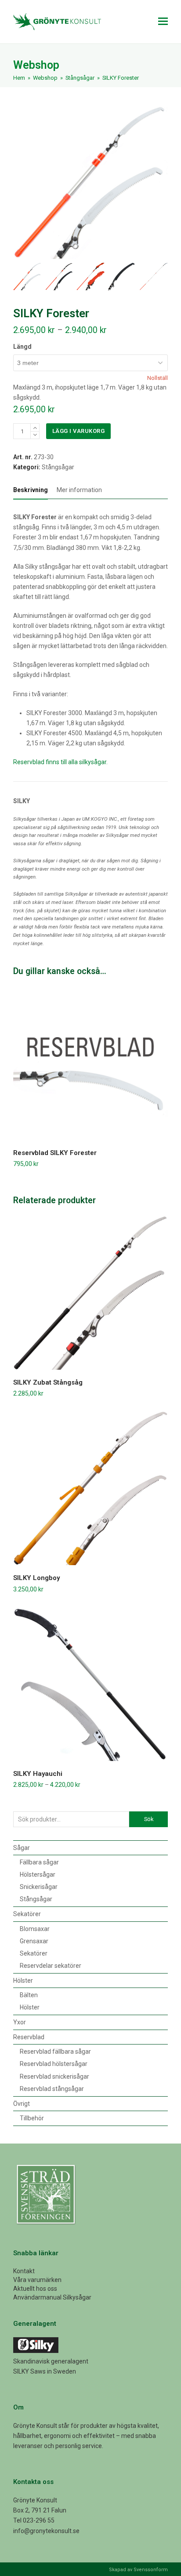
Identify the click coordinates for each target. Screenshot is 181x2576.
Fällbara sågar (39, 1862)
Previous (21, 182)
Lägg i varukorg (79, 431)
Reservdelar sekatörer (51, 1966)
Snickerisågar (39, 1887)
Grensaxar (34, 1941)
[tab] (31, 490)
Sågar (22, 1848)
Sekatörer (27, 1914)
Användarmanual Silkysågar (52, 2297)
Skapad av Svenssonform (138, 2570)
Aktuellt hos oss (35, 2289)
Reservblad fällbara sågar (55, 2052)
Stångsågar (58, 467)
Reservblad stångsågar (52, 2089)
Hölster (23, 1981)
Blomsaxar (35, 1929)
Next (160, 182)
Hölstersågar (38, 1874)
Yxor (20, 2022)
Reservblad (29, 2037)
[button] (163, 21)
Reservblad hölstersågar (54, 2064)
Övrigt (22, 2104)
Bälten (29, 1995)
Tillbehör (32, 2118)
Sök (149, 1819)
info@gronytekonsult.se (46, 2531)
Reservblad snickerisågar (54, 2076)
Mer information (79, 490)
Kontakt (24, 2271)
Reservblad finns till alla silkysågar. (60, 762)
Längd (22, 347)
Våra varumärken (37, 2280)
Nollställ (157, 378)
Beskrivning (31, 490)
